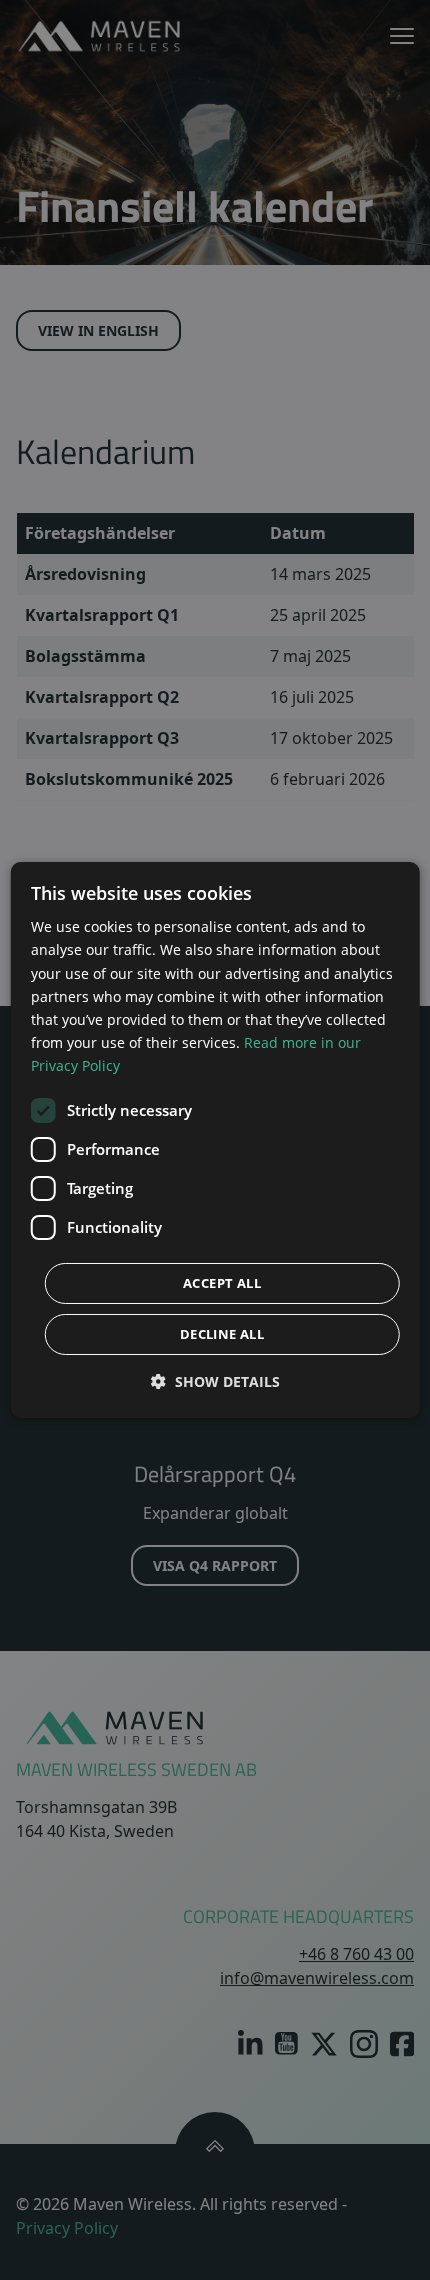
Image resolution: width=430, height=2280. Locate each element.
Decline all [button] (222, 1334)
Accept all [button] (222, 1283)
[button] (215, 1381)
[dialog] (215, 1140)
